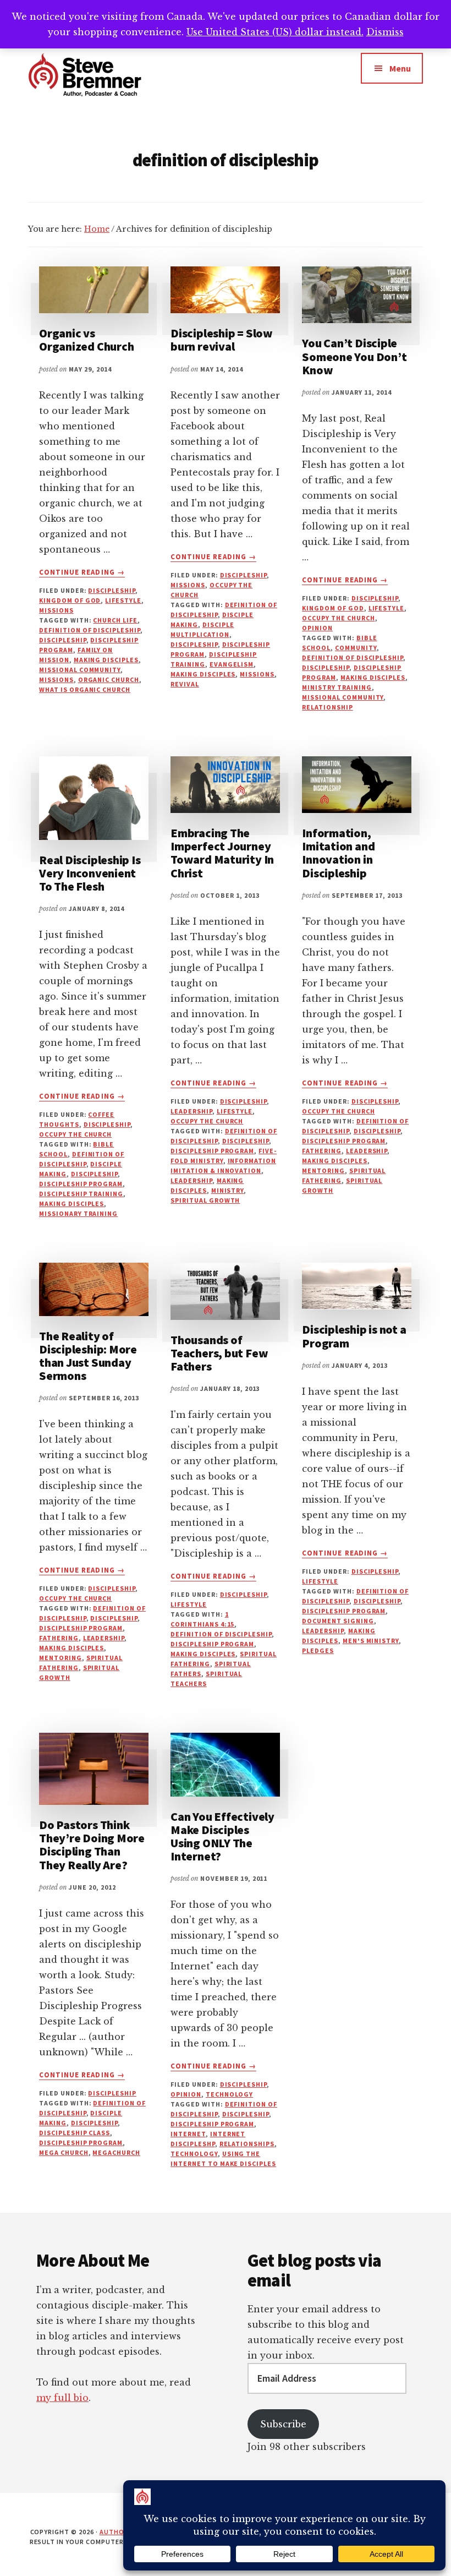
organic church (109, 680)
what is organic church (85, 689)
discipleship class (75, 2133)
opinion (317, 628)
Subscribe (283, 2424)
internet (188, 2134)
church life (115, 620)
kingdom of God (70, 600)
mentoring (323, 1170)
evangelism (232, 664)
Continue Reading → (82, 572)
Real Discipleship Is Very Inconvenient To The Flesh (90, 873)
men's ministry (371, 1641)
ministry (228, 1190)
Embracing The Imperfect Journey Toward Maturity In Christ (222, 853)
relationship (328, 707)
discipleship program (81, 1184)
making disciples (106, 660)
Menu (400, 68)
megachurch (116, 2152)
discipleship (112, 590)
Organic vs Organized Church (86, 340)
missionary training (78, 1213)
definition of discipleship (90, 630)
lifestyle (123, 600)
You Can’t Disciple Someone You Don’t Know (354, 356)
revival (185, 684)
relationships (247, 2144)
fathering (322, 1151)
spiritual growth (205, 1200)
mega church (64, 2152)
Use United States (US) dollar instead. (275, 32)
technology (230, 2094)
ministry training (337, 687)
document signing (338, 1621)
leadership (191, 1111)
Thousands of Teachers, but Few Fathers (219, 1353)
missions (56, 610)
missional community (80, 670)
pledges (318, 1650)
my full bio (62, 2398)
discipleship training (81, 1194)
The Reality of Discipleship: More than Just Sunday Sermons (88, 1356)
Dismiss (385, 32)
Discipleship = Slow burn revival (222, 340)
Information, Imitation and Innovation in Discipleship (338, 853)
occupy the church (338, 618)
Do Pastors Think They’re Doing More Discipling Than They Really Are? (92, 1845)
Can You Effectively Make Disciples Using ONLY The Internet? (222, 1837)
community (356, 648)
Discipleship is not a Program (354, 1336)
